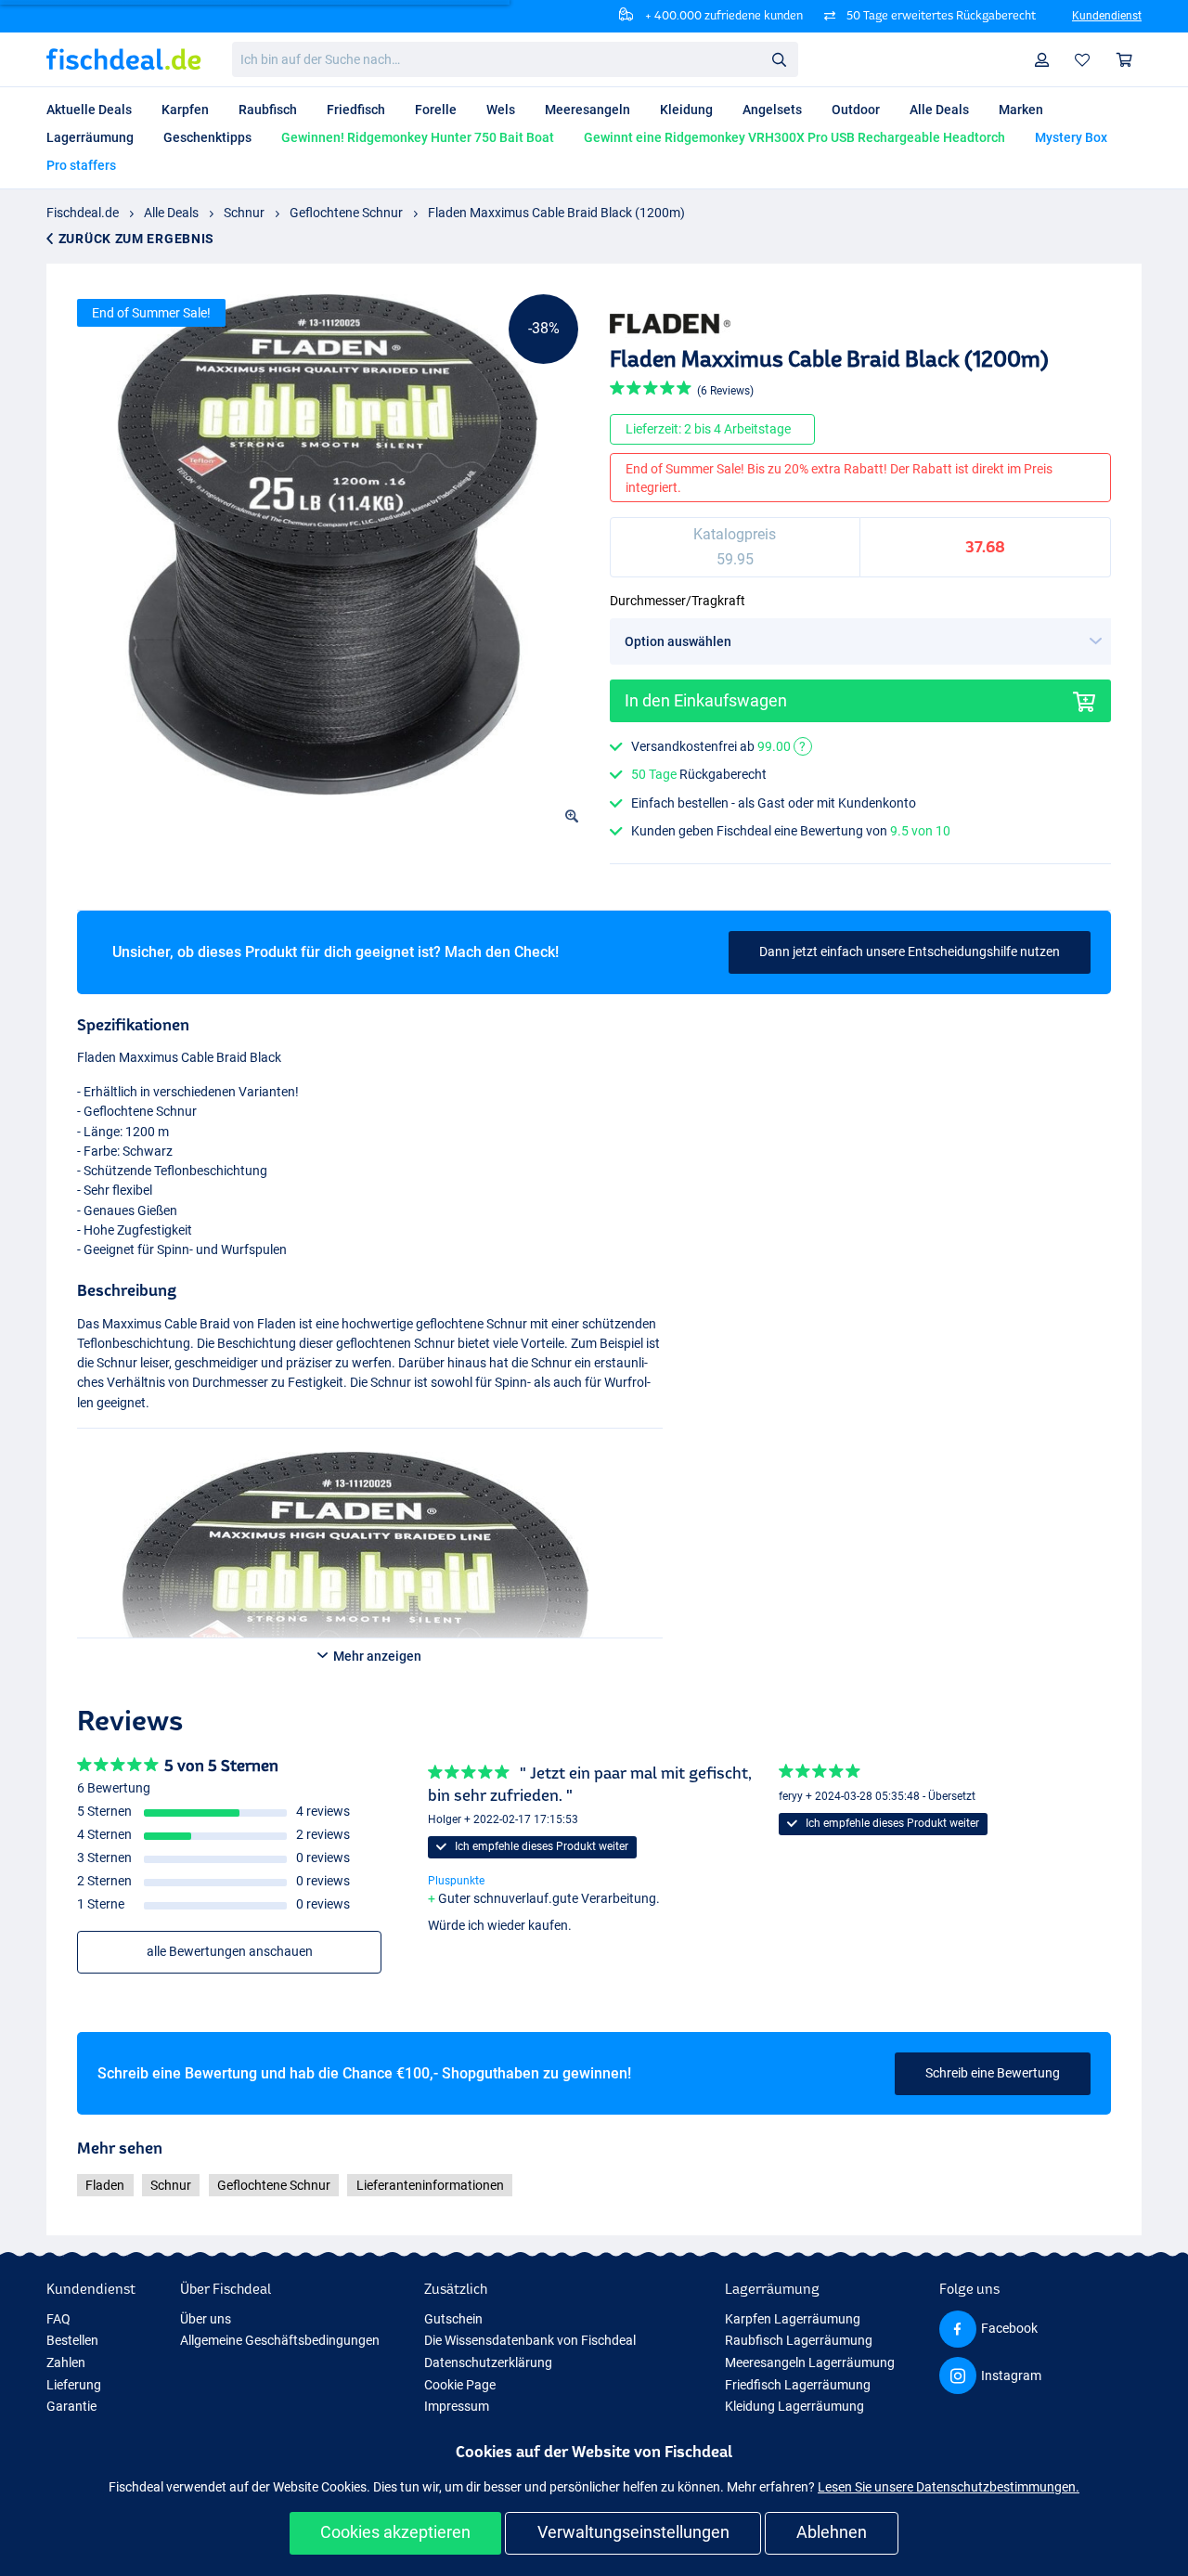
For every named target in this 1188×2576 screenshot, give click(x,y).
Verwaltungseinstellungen (633, 2532)
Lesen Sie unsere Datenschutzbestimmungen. (949, 2487)
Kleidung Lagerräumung (794, 2406)
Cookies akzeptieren (395, 2532)
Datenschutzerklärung (488, 2362)
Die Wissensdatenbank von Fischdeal (530, 2340)
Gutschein (453, 2319)
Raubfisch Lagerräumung (799, 2340)
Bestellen (72, 2340)
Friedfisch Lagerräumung (798, 2385)
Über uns (206, 2319)
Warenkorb (1125, 60)
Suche (779, 58)
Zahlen (66, 2362)
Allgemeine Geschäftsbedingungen (280, 2340)
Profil (1042, 60)
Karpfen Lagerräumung (793, 2319)
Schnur (244, 213)
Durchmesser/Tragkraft (678, 601)
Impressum (457, 2406)
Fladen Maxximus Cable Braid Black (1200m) (556, 213)
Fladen (105, 2185)
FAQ (58, 2319)
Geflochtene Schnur (346, 213)
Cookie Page (460, 2385)
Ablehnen (832, 2532)
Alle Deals (171, 213)
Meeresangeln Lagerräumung (810, 2362)
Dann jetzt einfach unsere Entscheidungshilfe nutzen (910, 951)
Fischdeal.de (83, 213)
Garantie (71, 2406)
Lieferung (74, 2385)
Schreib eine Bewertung (993, 2073)
